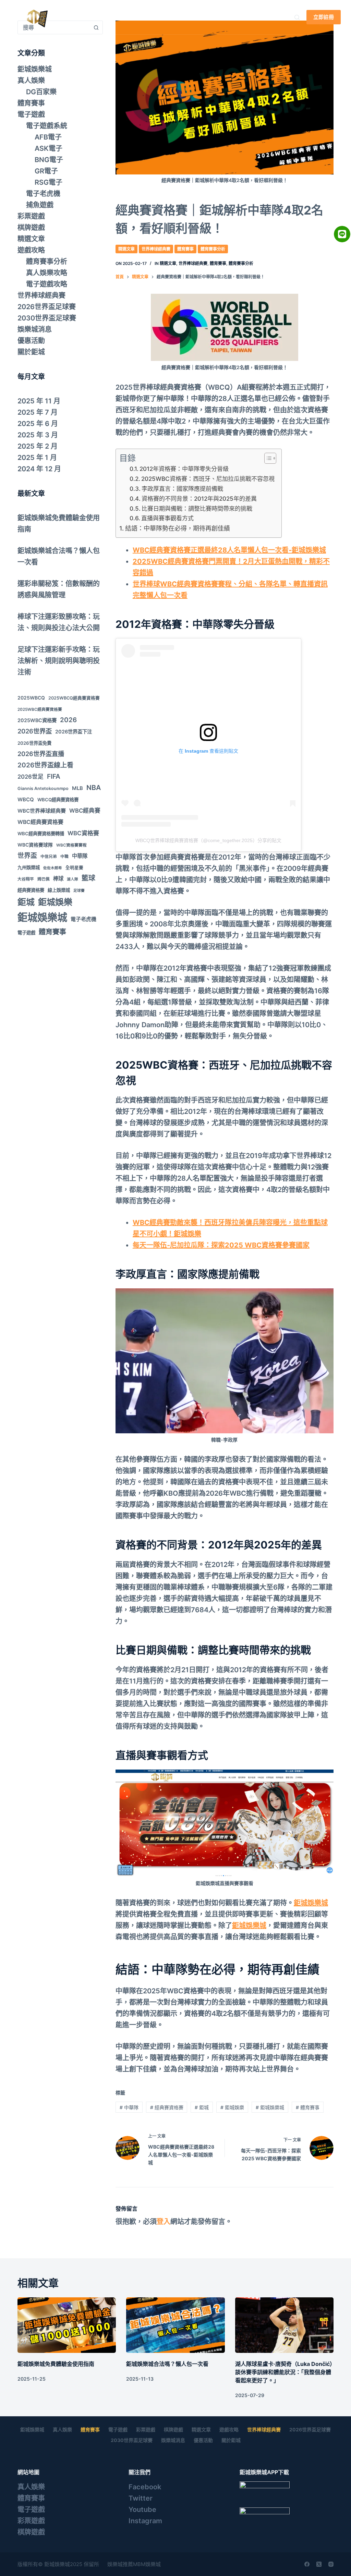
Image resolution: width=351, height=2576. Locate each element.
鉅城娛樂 (232, 2107)
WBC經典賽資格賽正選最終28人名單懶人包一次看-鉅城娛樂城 (229, 550)
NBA (94, 788)
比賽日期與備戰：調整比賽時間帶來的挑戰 (197, 508)
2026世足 (31, 777)
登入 (164, 2222)
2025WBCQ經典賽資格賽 (74, 698)
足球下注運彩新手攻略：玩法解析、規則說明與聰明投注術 (59, 661)
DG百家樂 (41, 92)
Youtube (142, 2510)
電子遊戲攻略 (47, 284)
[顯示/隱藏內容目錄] (267, 458)
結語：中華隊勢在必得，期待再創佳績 (178, 528)
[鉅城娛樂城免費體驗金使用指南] (67, 2325)
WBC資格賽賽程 (71, 845)
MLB (77, 788)
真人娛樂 (178, 17)
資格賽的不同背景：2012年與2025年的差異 (199, 499)
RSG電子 (49, 182)
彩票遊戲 (31, 216)
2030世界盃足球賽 (47, 318)
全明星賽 (74, 868)
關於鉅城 (31, 352)
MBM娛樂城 (147, 2564)
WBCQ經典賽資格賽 (58, 800)
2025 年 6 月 (38, 424)
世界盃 (27, 856)
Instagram (145, 2521)
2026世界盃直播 (41, 754)
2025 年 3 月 (38, 435)
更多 (222, 17)
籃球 (88, 878)
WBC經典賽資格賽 (40, 822)
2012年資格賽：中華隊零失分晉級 (184, 469)
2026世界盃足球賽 (47, 307)
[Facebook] (307, 2564)
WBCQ (26, 799)
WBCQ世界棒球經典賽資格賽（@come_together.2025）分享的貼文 (208, 840)
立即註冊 (324, 17)
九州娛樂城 (29, 867)
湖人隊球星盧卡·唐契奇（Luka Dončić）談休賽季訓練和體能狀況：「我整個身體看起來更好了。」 (284, 2372)
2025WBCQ (31, 698)
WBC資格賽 (83, 833)
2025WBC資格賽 (37, 720)
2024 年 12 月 (39, 469)
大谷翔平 (26, 879)
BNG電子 (49, 160)
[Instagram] (331, 2564)
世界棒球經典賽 (156, 249)
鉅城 (202, 2107)
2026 (68, 720)
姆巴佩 (44, 879)
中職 (64, 856)
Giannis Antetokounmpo (43, 788)
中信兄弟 (49, 856)
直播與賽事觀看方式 (167, 518)
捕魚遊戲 (40, 205)
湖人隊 (72, 879)
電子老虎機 (43, 194)
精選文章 (126, 249)
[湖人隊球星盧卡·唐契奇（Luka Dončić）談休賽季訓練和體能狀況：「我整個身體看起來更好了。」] (284, 2325)
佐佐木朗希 (53, 868)
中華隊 (129, 2107)
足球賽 (79, 891)
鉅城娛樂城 (131, 17)
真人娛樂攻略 (47, 273)
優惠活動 (31, 341)
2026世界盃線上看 (45, 765)
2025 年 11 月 (39, 401)
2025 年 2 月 (38, 446)
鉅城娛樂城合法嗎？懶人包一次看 (167, 2364)
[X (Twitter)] (319, 2564)
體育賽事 (185, 249)
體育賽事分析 (213, 249)
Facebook (145, 2487)
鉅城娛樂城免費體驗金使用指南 (56, 2364)
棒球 (58, 879)
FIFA (54, 776)
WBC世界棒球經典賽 (42, 811)
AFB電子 (48, 137)
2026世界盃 (35, 731)
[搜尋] (297, 17)
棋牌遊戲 (31, 228)
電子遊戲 (31, 114)
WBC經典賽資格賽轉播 (41, 834)
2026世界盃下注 (74, 732)
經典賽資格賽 (167, 2107)
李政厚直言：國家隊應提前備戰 (182, 489)
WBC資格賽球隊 (35, 845)
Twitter (141, 2498)
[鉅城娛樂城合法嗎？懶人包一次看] (175, 2325)
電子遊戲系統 (47, 126)
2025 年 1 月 (37, 458)
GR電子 (46, 171)
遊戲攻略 (31, 250)
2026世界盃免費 (34, 743)
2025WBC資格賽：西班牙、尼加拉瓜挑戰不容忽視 (208, 479)
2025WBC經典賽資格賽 (40, 709)
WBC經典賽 (85, 811)
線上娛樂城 (59, 890)
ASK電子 (49, 148)
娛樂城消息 (35, 329)
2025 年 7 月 (38, 412)
